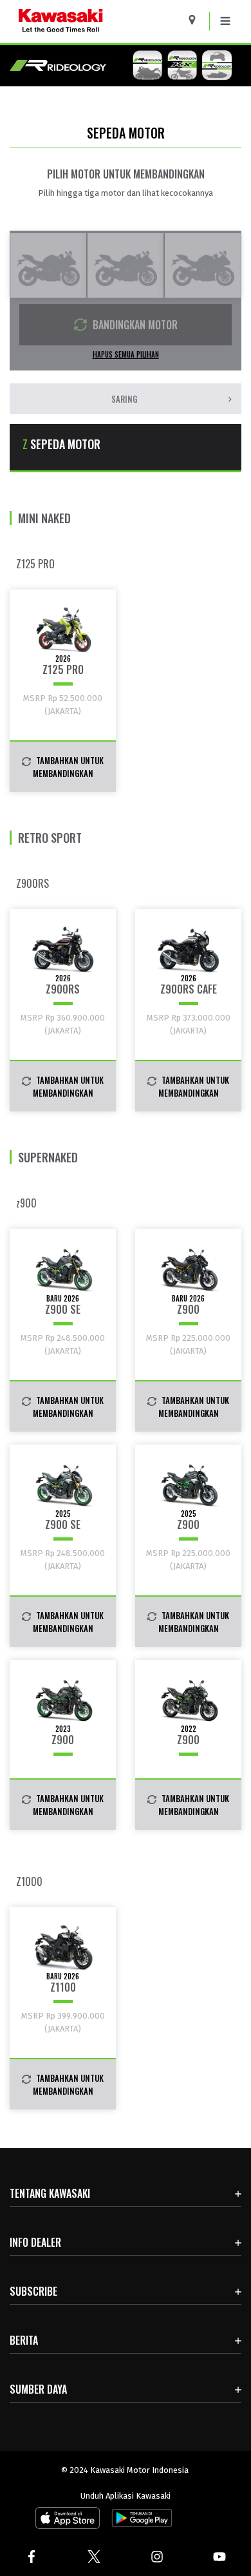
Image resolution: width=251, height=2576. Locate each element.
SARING (124, 399)
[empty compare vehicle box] (48, 265)
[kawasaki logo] (94, 22)
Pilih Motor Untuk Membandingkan (126, 174)
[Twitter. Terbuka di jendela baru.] (95, 2557)
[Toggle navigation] (225, 21)
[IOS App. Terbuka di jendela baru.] (68, 2521)
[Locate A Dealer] (197, 20)
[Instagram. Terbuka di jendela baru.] (157, 2557)
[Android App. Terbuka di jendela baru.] (140, 2521)
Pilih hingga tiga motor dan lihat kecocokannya (126, 193)
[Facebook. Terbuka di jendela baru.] (32, 2557)
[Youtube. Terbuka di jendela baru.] (220, 2557)
